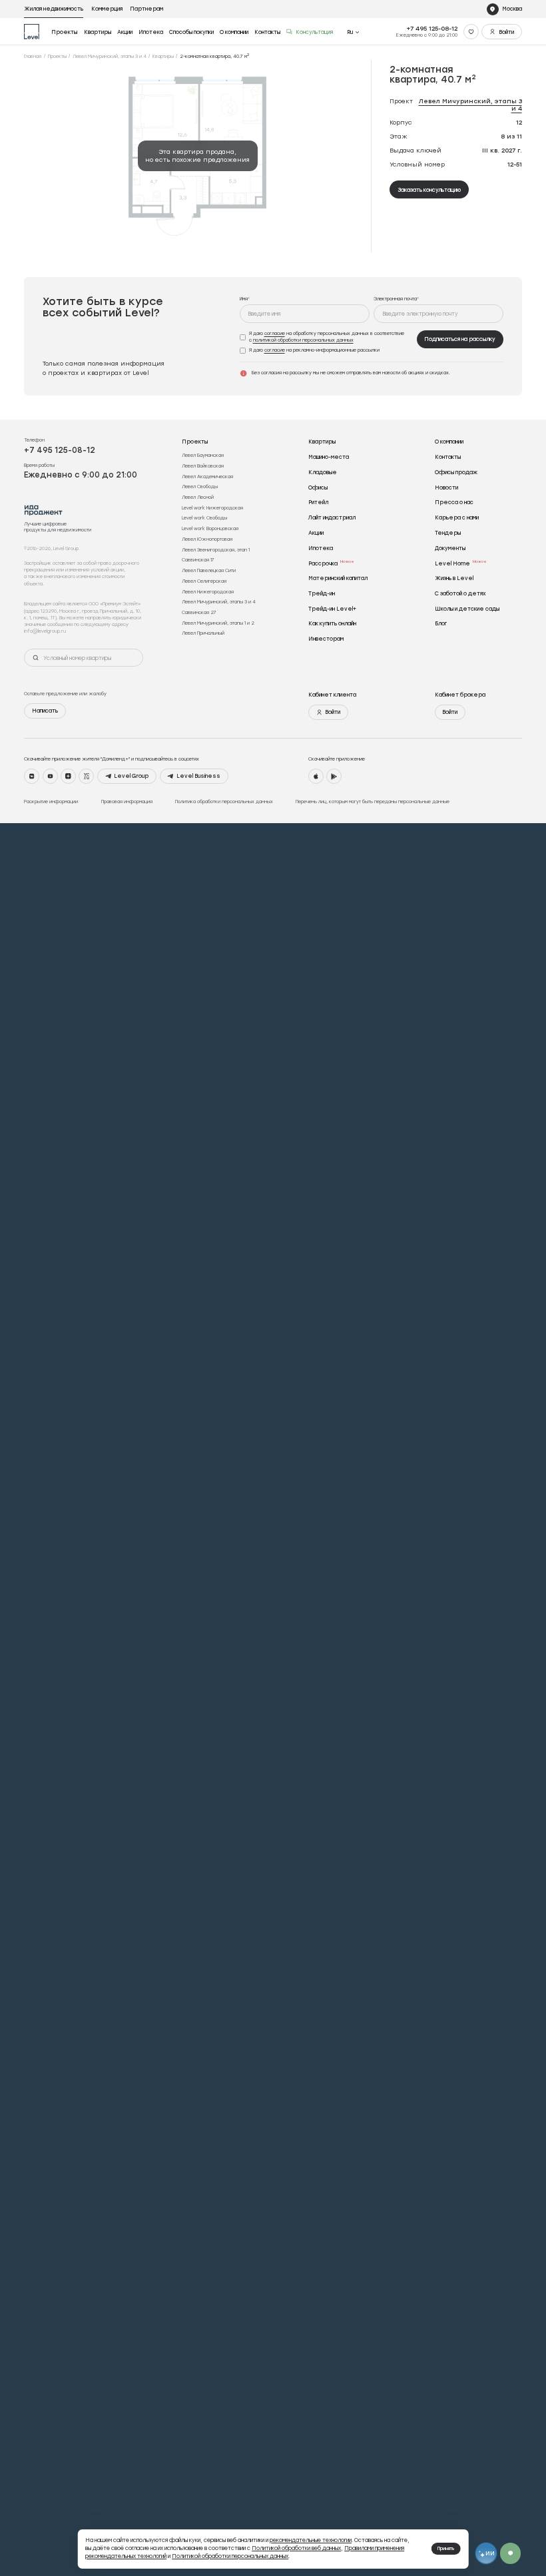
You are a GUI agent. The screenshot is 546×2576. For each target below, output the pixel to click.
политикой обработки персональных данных (303, 340)
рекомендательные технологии (311, 2540)
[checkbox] (326, 337)
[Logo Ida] (44, 510)
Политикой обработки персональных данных (230, 2556)
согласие (275, 333)
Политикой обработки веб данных (296, 2548)
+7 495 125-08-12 (432, 28)
